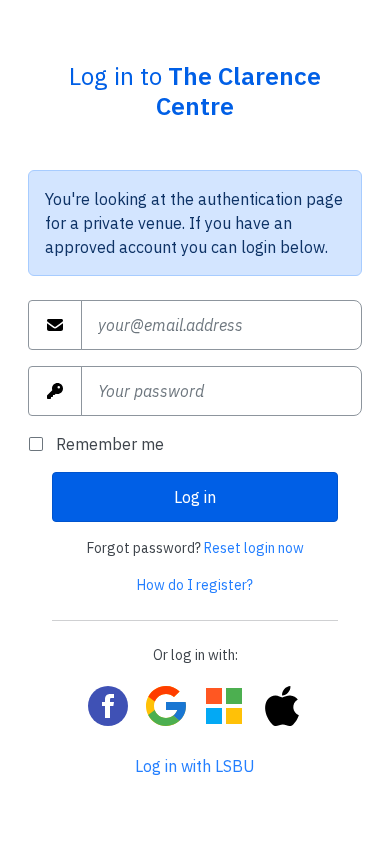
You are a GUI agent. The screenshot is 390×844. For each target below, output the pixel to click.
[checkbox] (42, 444)
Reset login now (254, 548)
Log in (195, 497)
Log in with (195, 766)
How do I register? (195, 585)
